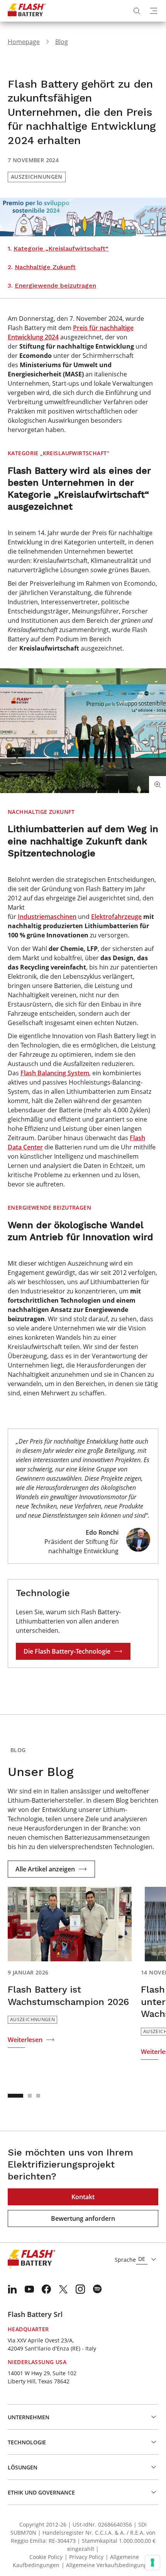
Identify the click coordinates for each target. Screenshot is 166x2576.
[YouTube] (29, 2289)
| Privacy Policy (84, 2557)
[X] (63, 2289)
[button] (15, 2096)
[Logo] (27, 11)
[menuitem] (12, 2289)
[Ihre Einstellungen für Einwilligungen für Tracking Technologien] (152, 2562)
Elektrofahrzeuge (116, 917)
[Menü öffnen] (154, 11)
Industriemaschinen (47, 917)
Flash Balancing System (55, 1073)
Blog (62, 42)
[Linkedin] (12, 2289)
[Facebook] (46, 2289)
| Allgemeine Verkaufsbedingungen (108, 2565)
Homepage (24, 42)
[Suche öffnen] (137, 11)
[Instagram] (80, 2289)
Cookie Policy (46, 2557)
